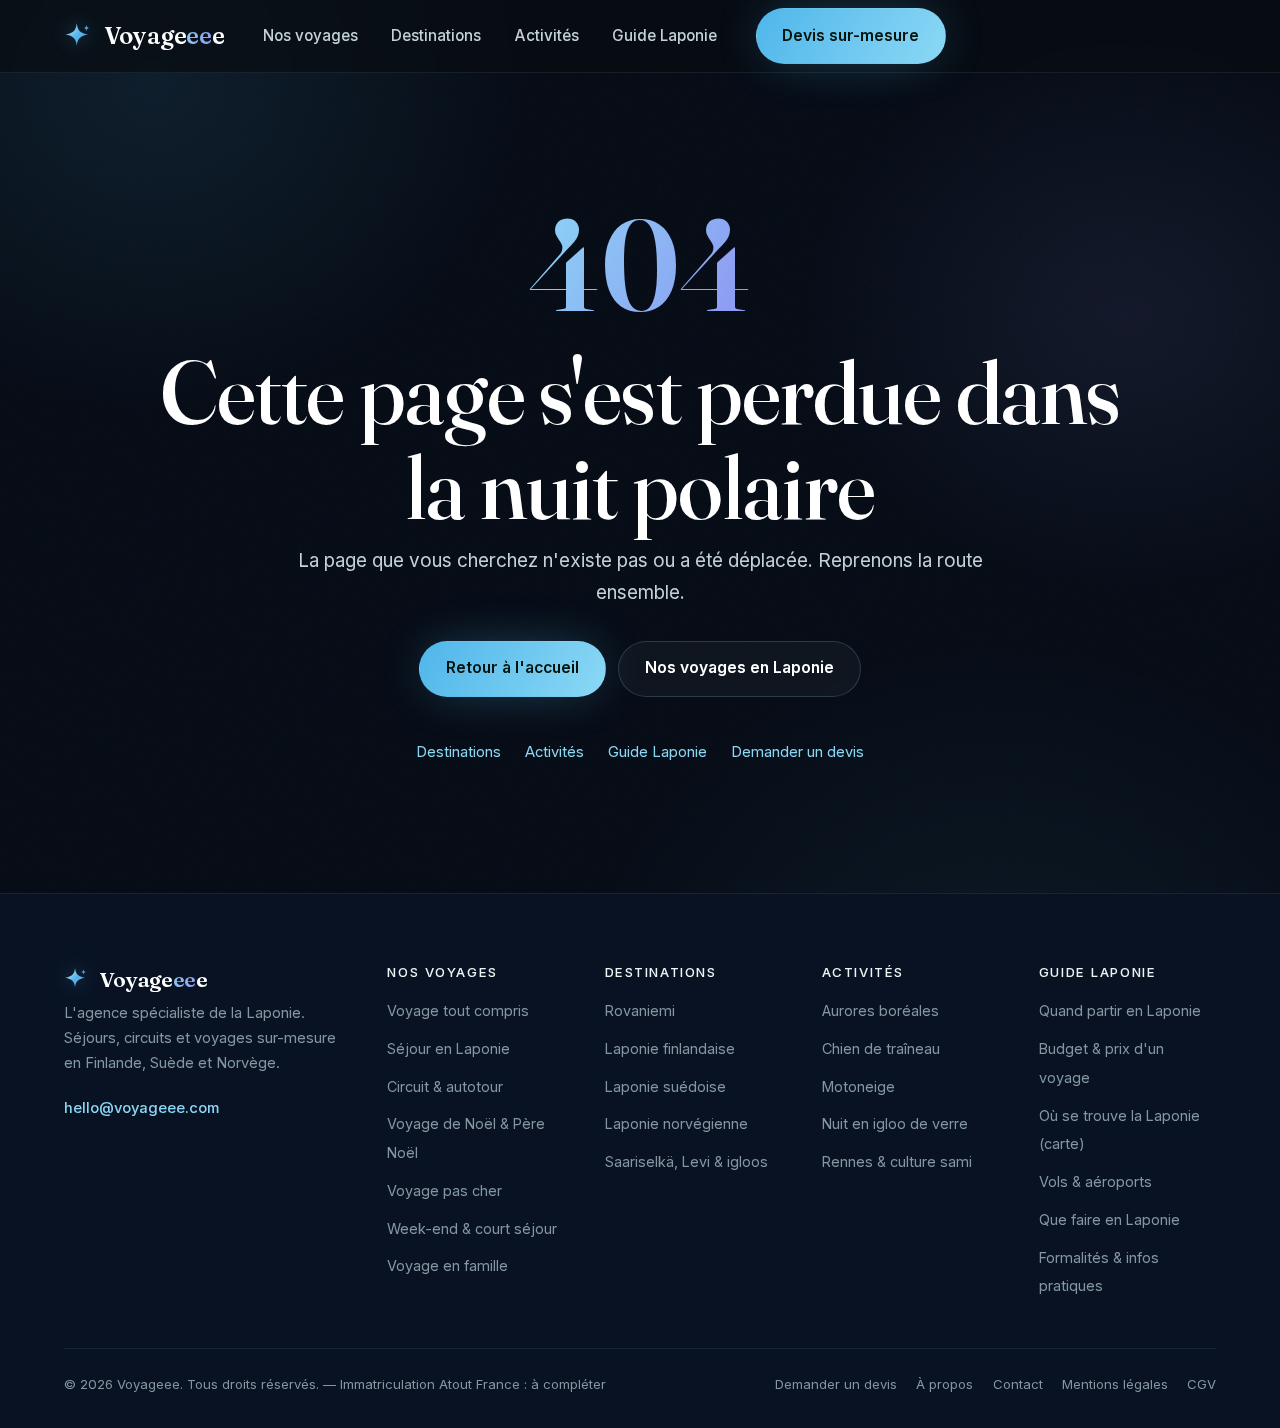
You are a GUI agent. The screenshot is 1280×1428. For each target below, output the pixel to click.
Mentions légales (1115, 1384)
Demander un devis (797, 752)
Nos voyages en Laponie (739, 667)
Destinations (436, 35)
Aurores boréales (880, 1010)
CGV (1201, 1384)
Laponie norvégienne (676, 1123)
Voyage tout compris (458, 1010)
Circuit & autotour (445, 1086)
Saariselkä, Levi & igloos (686, 1161)
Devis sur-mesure (850, 35)
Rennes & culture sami (897, 1161)
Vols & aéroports (1095, 1181)
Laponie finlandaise (670, 1048)
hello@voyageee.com (141, 1108)
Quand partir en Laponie (1120, 1010)
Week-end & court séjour (472, 1228)
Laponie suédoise (665, 1086)
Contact (1018, 1384)
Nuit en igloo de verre (895, 1123)
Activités (547, 35)
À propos (944, 1384)
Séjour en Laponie (448, 1048)
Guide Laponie (664, 35)
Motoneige (858, 1086)
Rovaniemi (640, 1010)
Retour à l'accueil (512, 667)
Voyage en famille (447, 1265)
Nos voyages (310, 35)
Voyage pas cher (444, 1190)
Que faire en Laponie (1109, 1219)
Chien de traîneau (881, 1048)
